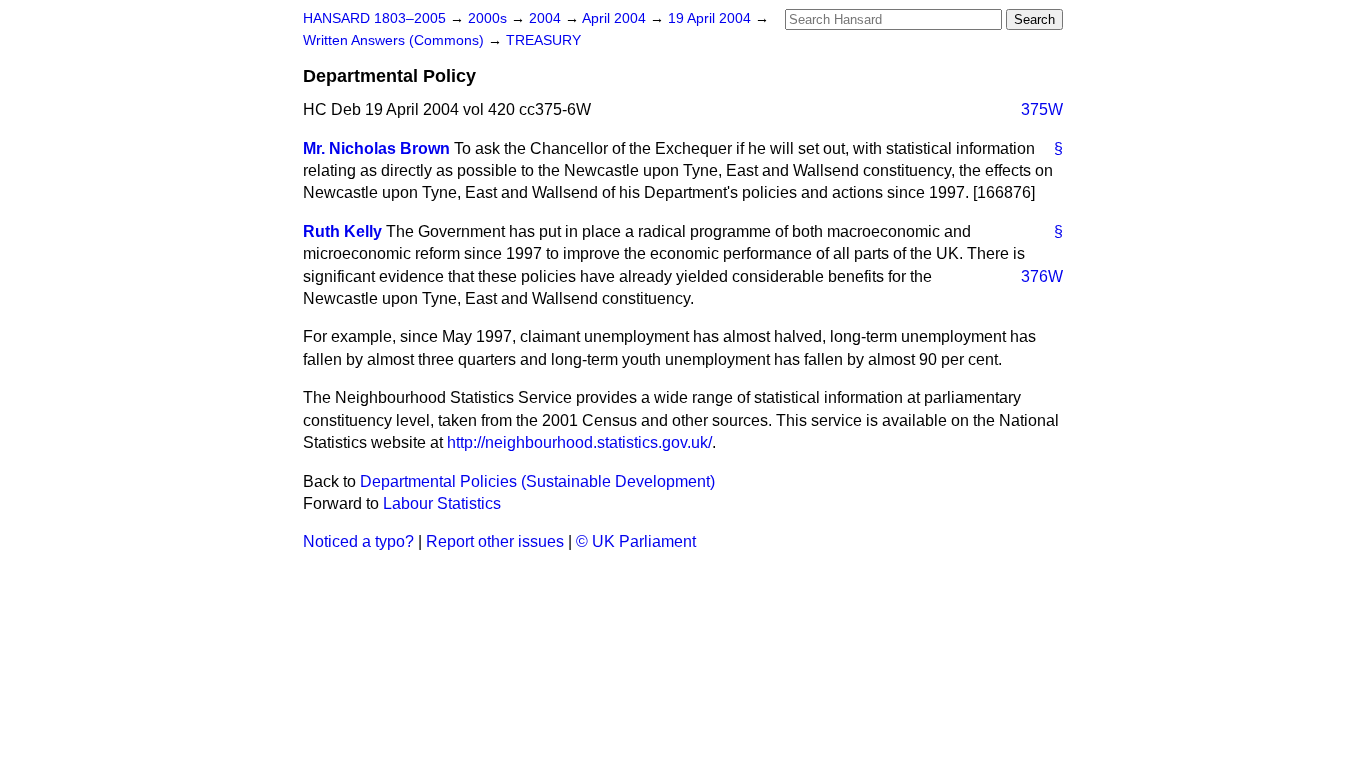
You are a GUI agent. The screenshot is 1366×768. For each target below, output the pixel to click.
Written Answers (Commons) (395, 40)
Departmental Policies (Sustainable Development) (537, 481)
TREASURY (543, 40)
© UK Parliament (636, 541)
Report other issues (495, 541)
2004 (547, 18)
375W (1042, 109)
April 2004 (616, 18)
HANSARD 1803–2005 (374, 18)
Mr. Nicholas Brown (376, 148)
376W (1042, 276)
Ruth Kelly (342, 231)
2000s (489, 18)
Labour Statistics (442, 503)
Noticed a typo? (358, 541)
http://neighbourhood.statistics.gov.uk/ (579, 442)
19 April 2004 (711, 18)
